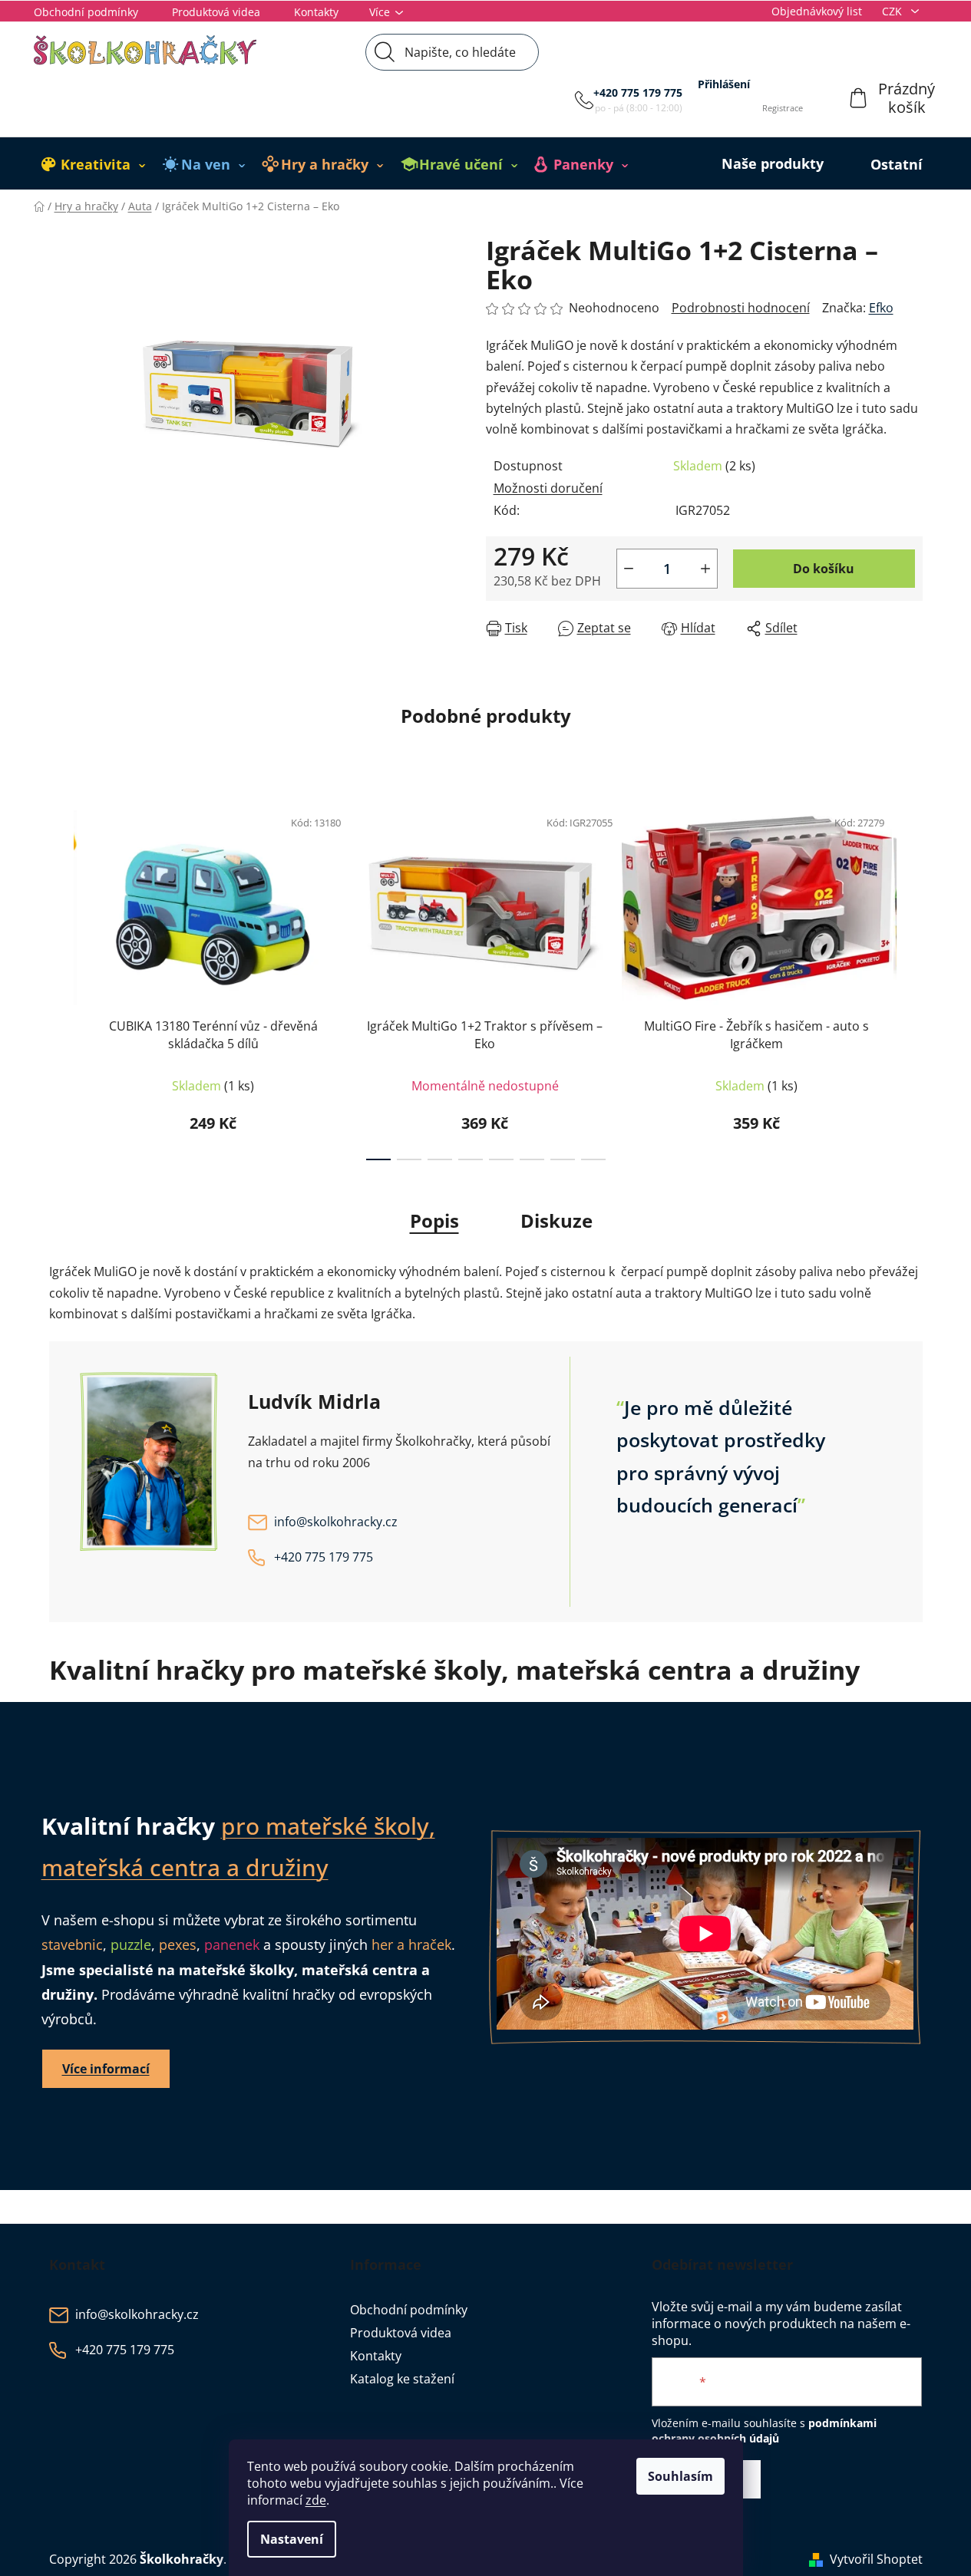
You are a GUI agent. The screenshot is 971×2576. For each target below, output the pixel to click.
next (910, 978)
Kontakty (316, 12)
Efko (881, 308)
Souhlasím (680, 2476)
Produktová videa (216, 12)
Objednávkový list (817, 11)
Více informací (106, 2069)
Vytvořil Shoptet (876, 2559)
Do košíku (824, 569)
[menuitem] (94, 164)
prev (61, 978)
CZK (893, 11)
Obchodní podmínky (86, 12)
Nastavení (292, 2539)
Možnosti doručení (548, 488)
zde (316, 2500)
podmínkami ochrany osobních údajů (764, 2431)
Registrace (783, 108)
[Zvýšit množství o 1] (705, 569)
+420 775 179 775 (638, 92)
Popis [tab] (434, 1220)
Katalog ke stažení (402, 2379)
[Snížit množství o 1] (629, 569)
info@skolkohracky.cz (336, 1522)
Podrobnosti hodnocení (741, 308)
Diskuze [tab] (557, 1220)
